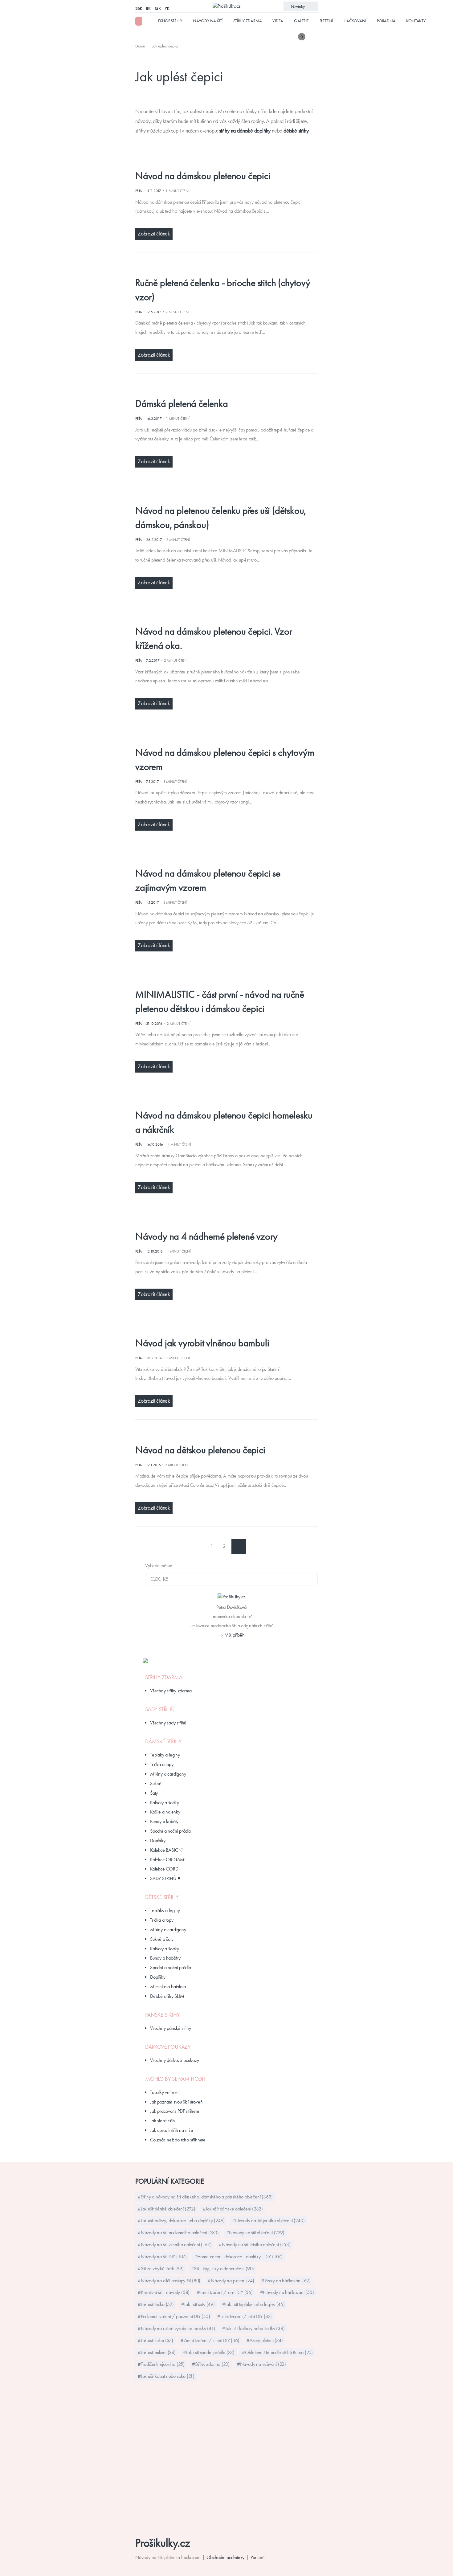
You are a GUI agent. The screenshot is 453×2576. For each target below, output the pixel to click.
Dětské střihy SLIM (167, 1996)
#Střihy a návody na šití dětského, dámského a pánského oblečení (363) (205, 2197)
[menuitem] (141, 46)
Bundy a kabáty (164, 1821)
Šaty (154, 1793)
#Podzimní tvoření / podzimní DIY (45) (174, 2316)
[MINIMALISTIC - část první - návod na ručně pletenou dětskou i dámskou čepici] (222, 980)
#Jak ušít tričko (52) (156, 2304)
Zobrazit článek (154, 234)
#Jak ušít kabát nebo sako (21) (166, 2376)
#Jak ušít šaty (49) (198, 2304)
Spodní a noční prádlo (171, 1831)
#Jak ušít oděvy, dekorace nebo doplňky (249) (181, 2220)
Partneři (257, 2557)
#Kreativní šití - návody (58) (164, 2292)
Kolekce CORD (164, 1869)
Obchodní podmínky (226, 2557)
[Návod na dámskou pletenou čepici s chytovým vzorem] (222, 738)
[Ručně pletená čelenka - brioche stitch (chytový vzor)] (222, 268)
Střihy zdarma (247, 21)
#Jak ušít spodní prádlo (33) (209, 2352)
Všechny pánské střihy (171, 2028)
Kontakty (416, 21)
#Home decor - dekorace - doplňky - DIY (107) (238, 2257)
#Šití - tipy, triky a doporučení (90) (223, 2269)
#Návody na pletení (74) (231, 2281)
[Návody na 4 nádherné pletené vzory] (222, 1222)
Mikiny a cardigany (168, 1774)
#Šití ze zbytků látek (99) (161, 2269)
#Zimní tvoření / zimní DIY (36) (210, 2340)
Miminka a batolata (168, 1987)
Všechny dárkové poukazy (174, 2060)
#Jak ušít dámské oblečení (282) (233, 2209)
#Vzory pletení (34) (265, 2340)
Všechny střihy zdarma (171, 1691)
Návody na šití (208, 21)
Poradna (386, 21)
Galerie (301, 21)
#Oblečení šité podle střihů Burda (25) (277, 2352)
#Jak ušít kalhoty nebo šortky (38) (253, 2328)
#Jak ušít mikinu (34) (157, 2352)
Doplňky (158, 1840)
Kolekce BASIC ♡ (167, 1850)
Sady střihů (160, 1709)
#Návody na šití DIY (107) (162, 2257)
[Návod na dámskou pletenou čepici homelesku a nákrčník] (222, 1101)
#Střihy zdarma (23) (211, 2364)
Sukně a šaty (162, 1939)
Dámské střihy (163, 1741)
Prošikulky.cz (163, 2543)
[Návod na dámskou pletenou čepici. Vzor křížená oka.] (222, 617)
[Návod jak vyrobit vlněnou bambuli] (222, 1329)
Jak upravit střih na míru (171, 2130)
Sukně (156, 1783)
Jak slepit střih (163, 2121)
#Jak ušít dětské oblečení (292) (167, 2209)
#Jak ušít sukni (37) (155, 2340)
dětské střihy (296, 131)
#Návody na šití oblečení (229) (255, 2233)
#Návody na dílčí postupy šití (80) (169, 2281)
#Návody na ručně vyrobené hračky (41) (176, 2328)
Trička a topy (162, 1764)
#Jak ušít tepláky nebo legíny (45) (253, 2304)
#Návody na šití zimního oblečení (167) (175, 2245)
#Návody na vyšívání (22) (261, 2364)
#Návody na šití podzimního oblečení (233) (178, 2233)
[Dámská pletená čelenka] (222, 389)
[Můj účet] (313, 37)
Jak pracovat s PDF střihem (175, 2111)
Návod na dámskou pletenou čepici (203, 176)
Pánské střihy (162, 2015)
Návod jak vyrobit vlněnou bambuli (202, 1343)
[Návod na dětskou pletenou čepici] (222, 1435)
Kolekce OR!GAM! (168, 1860)
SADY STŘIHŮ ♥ (165, 1878)
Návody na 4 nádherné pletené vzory (206, 1236)
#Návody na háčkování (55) (287, 2292)
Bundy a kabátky (165, 1958)
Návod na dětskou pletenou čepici (200, 1450)
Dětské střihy (162, 1897)
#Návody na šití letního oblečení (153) (255, 2245)
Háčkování (355, 21)
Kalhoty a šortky (165, 1803)
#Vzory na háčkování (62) (286, 2281)
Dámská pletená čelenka (182, 403)
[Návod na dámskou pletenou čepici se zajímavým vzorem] (222, 859)
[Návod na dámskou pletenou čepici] (222, 162)
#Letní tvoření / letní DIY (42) (245, 2316)
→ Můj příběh (231, 1635)
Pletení (326, 21)
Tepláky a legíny (165, 1755)
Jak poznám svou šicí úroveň (176, 2102)
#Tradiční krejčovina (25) (161, 2364)
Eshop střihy (170, 21)
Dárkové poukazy (168, 2047)
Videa (278, 21)
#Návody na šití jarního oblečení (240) (268, 2220)
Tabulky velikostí (165, 2092)
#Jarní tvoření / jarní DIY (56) (225, 2292)
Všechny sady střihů (168, 1723)
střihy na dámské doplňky (245, 131)
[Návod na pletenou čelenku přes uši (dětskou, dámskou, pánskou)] (222, 496)
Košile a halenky (165, 1812)
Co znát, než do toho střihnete (178, 2140)
